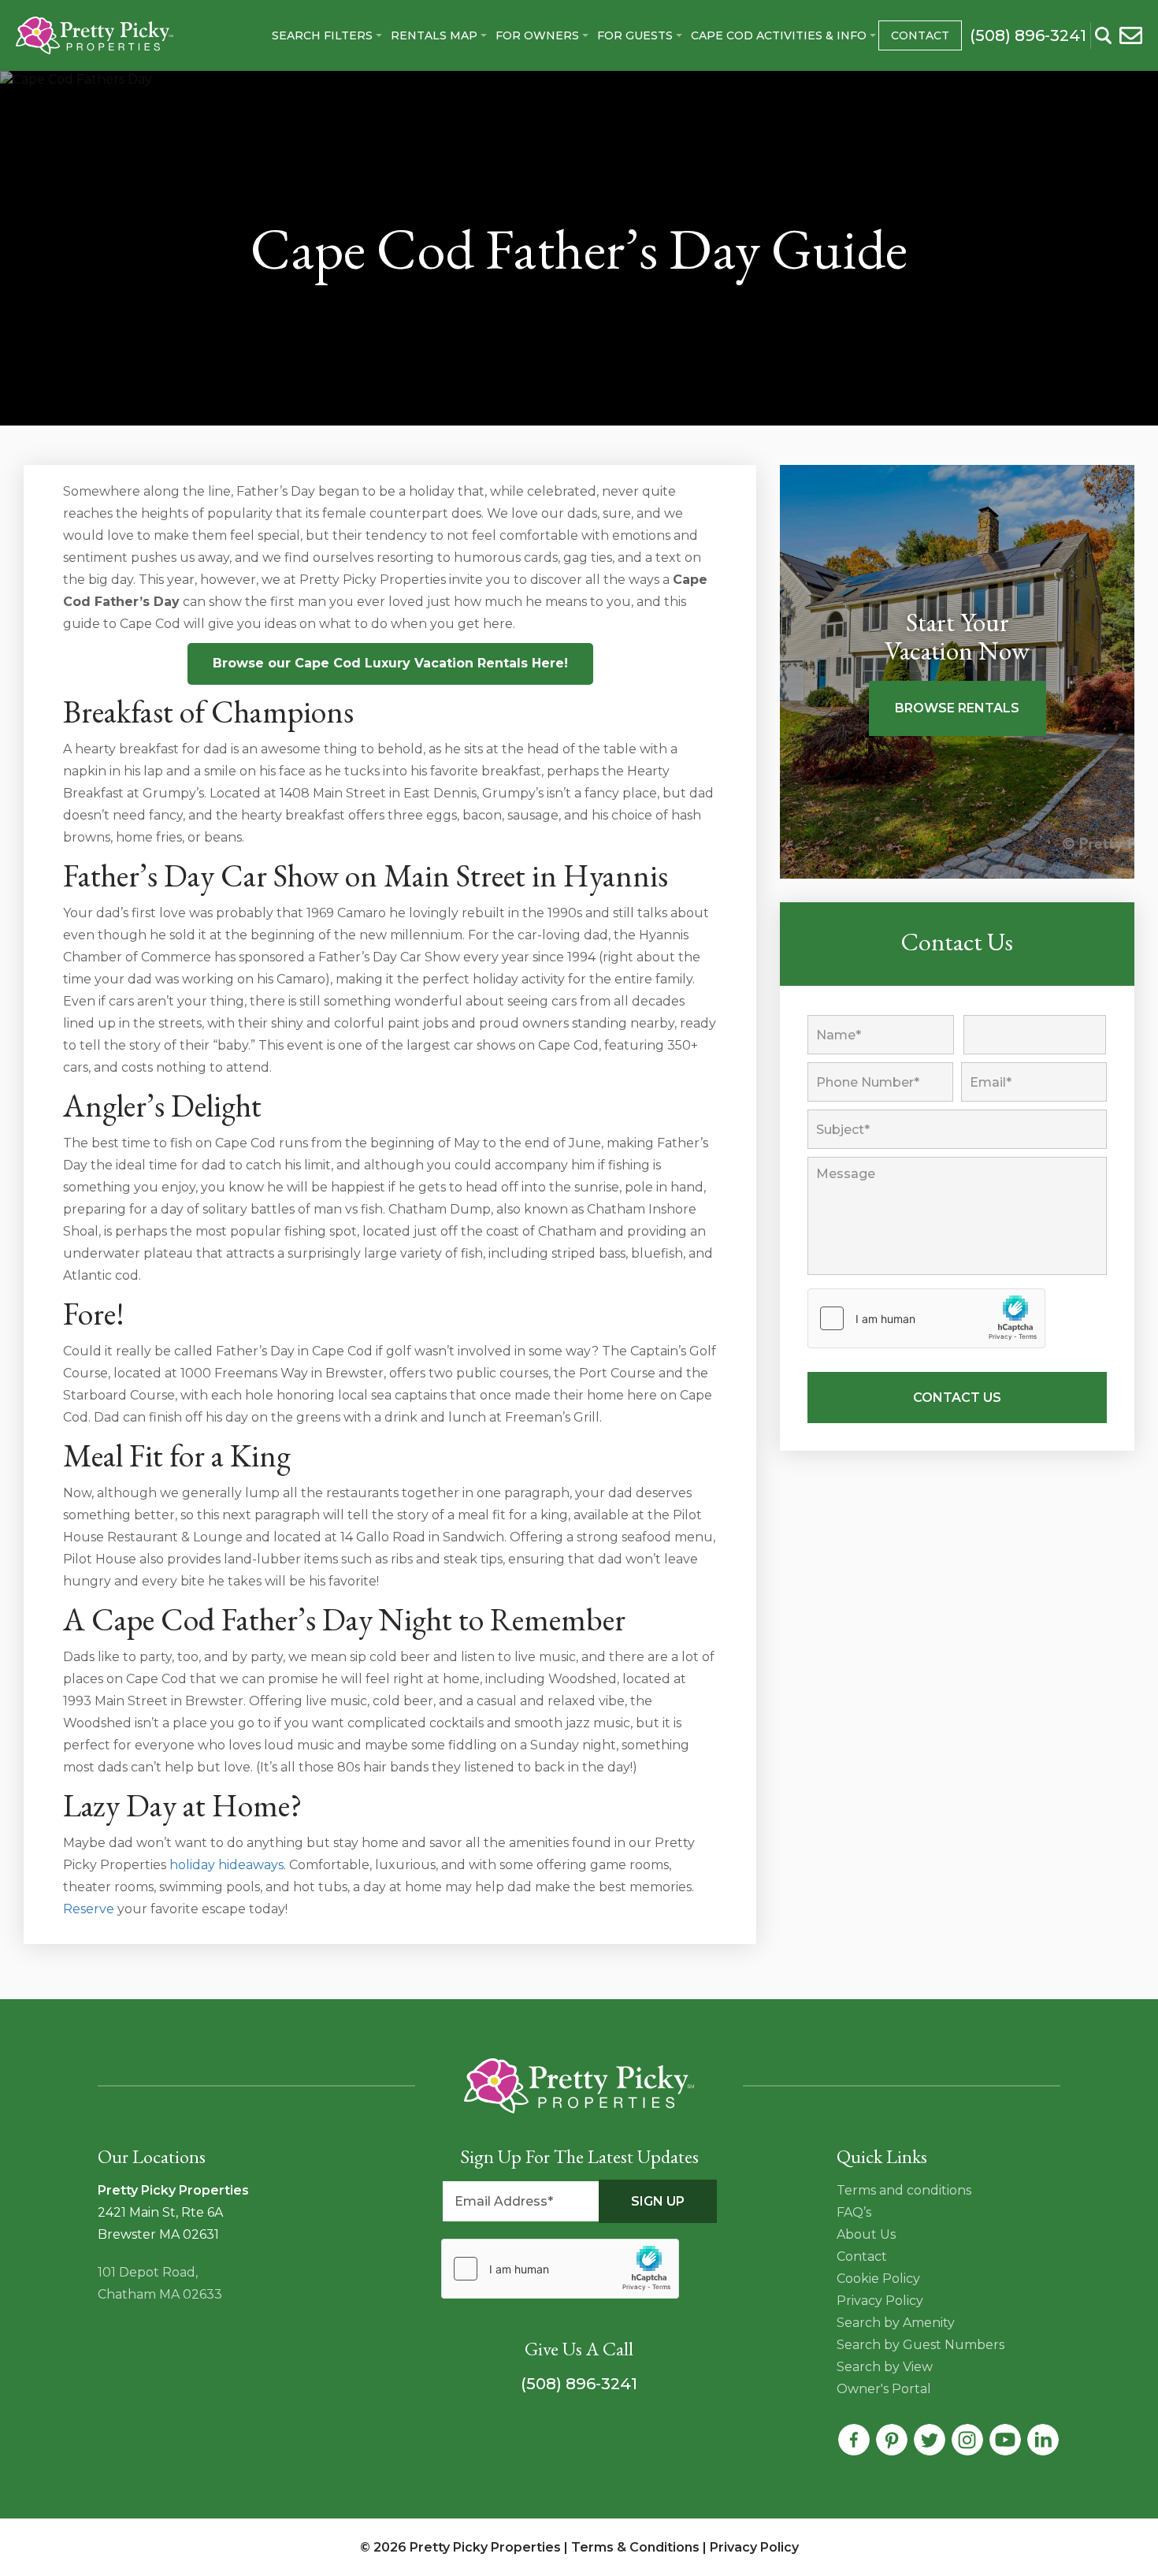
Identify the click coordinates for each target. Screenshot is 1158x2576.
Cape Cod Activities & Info (779, 35)
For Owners (537, 35)
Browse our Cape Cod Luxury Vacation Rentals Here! (390, 663)
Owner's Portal (884, 2389)
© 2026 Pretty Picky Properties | (466, 2547)
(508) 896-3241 (579, 2384)
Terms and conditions (904, 2190)
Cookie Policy (878, 2279)
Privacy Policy (880, 2301)
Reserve (89, 1909)
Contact (920, 35)
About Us (866, 2234)
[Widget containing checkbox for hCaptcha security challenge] (926, 1318)
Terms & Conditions (635, 2547)
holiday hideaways (226, 1865)
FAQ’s (854, 2212)
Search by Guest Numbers (920, 2345)
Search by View (885, 2367)
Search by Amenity (896, 2323)
